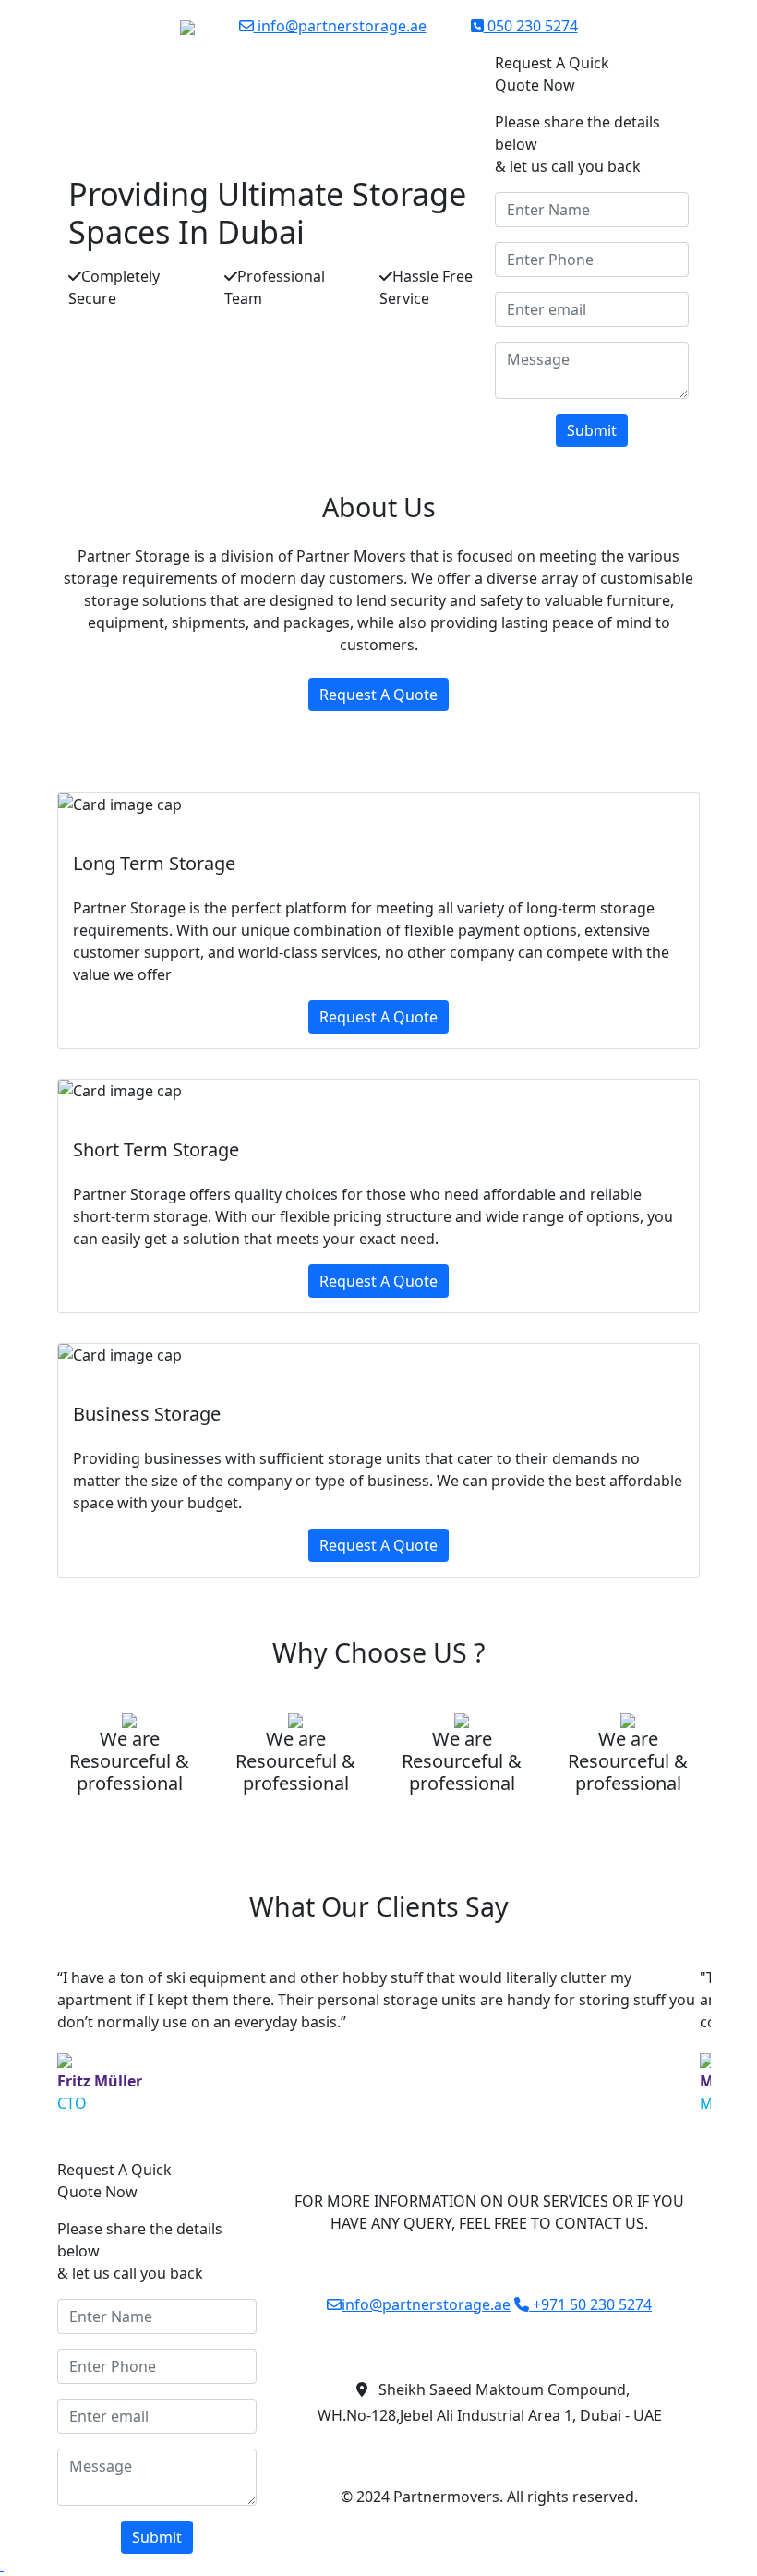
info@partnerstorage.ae (340, 26)
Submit (592, 430)
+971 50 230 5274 (590, 2304)
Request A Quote (378, 695)
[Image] (2, 2565)
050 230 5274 (531, 26)
